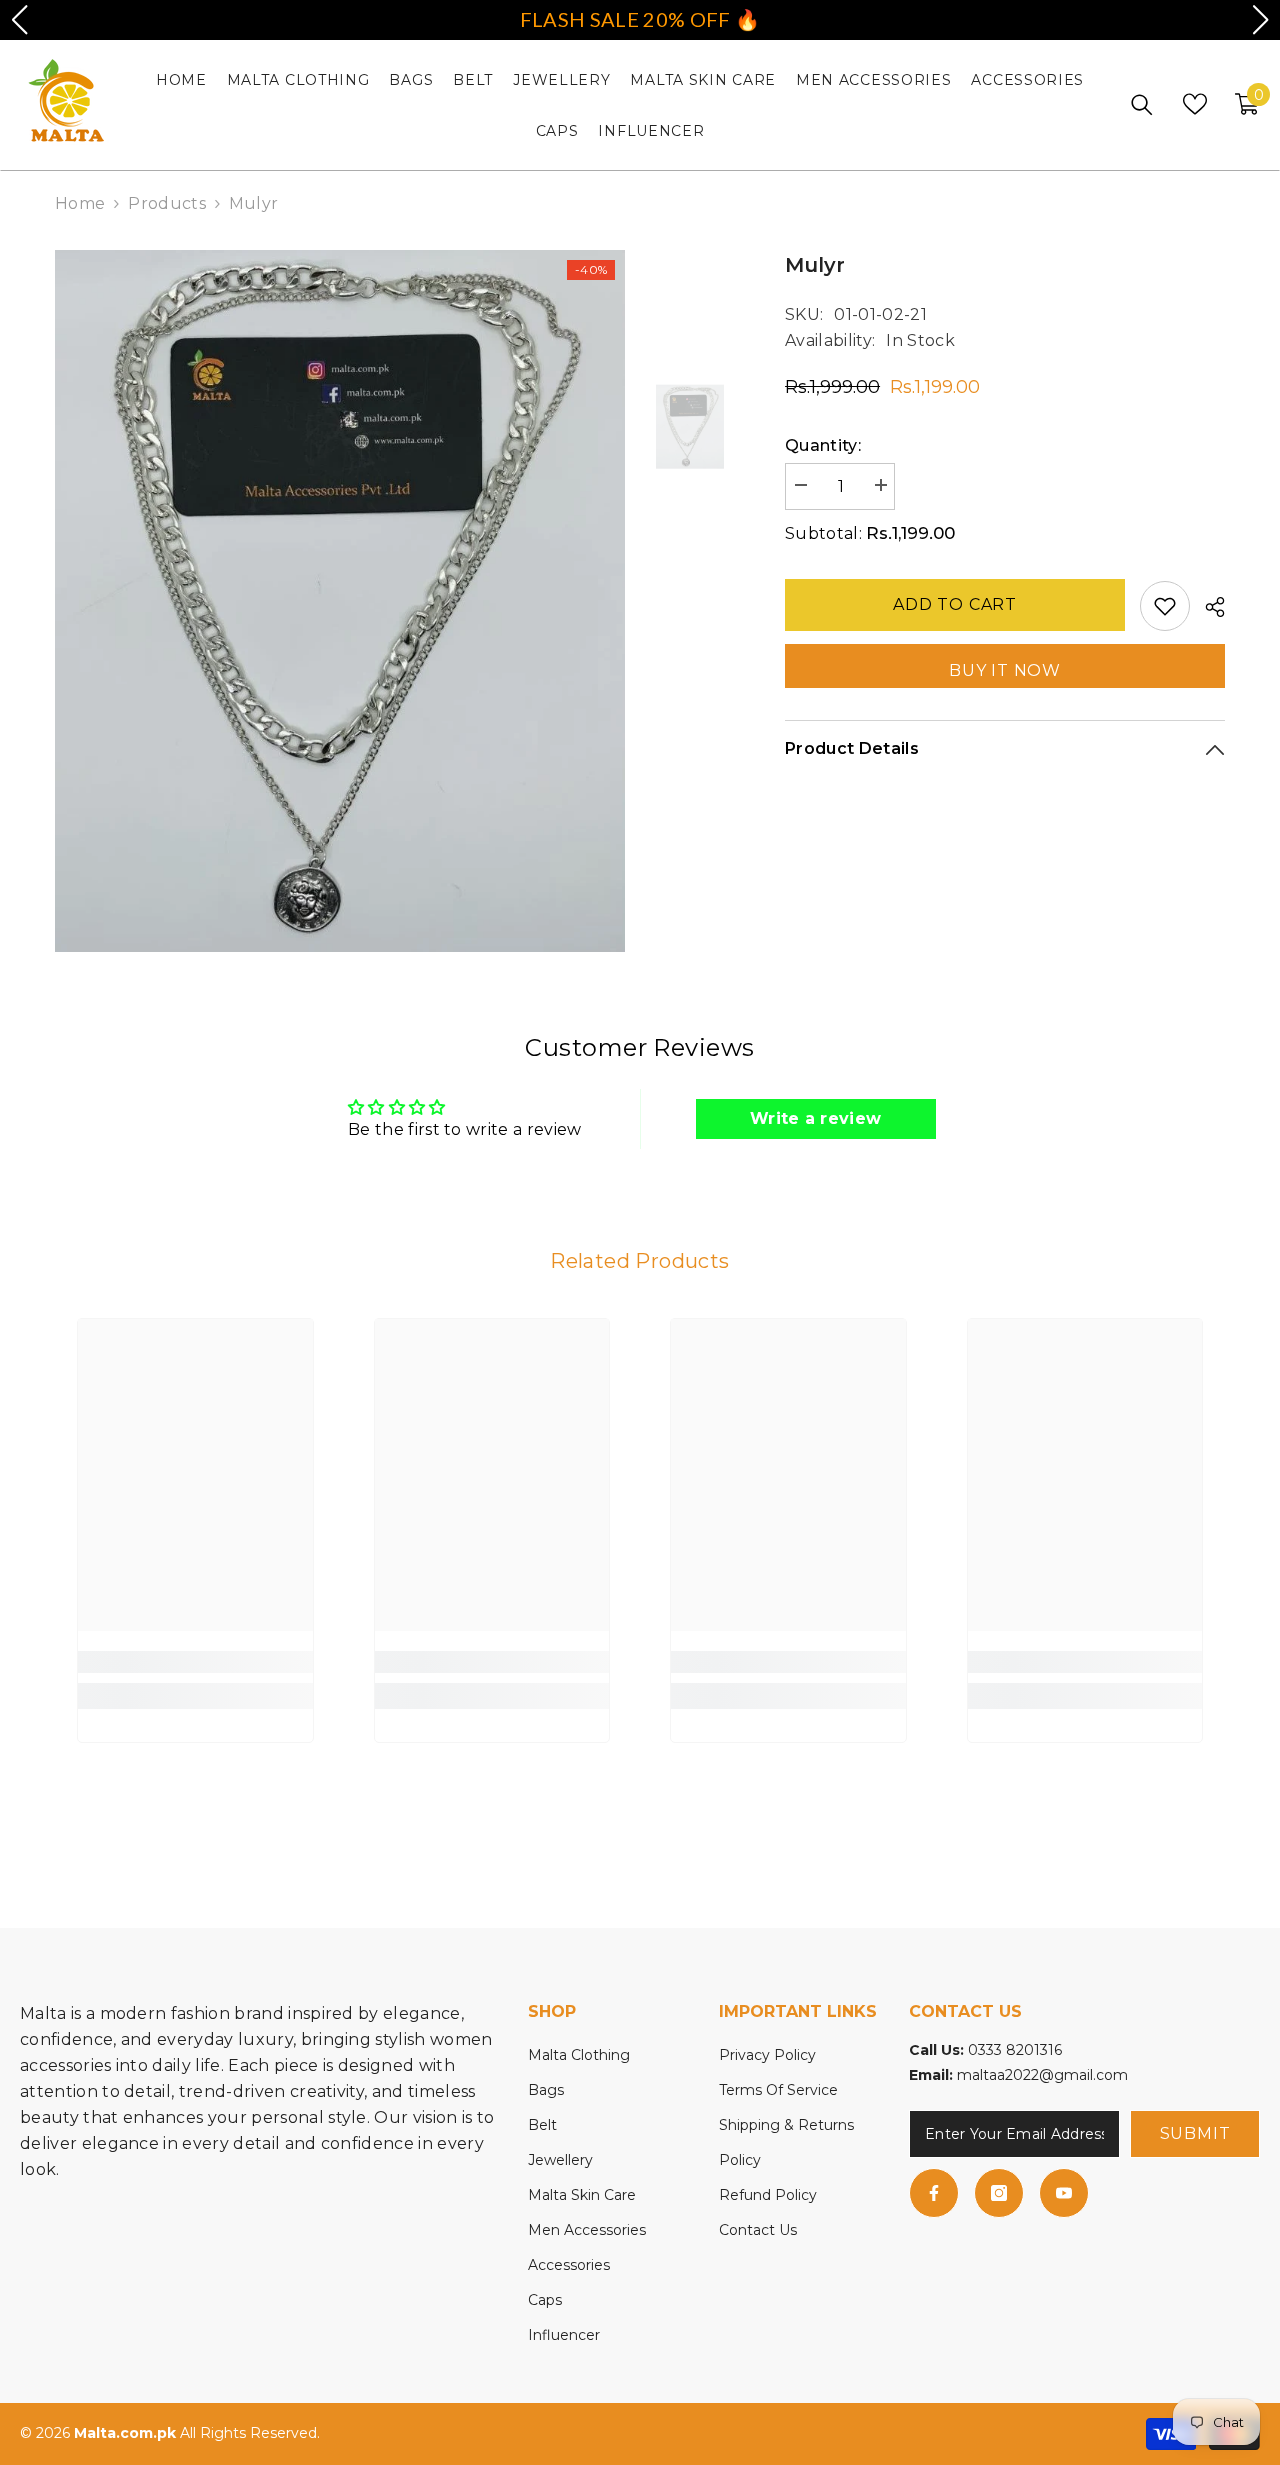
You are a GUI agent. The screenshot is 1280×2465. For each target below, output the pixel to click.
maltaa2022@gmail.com (1042, 2075)
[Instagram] (999, 2193)
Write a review (815, 1118)
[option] (340, 601)
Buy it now (1005, 670)
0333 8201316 (1015, 2050)
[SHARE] (1207, 607)
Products (167, 203)
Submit (1195, 2133)
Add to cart (955, 604)
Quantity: (823, 445)
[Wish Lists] (1195, 104)
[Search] (1142, 104)
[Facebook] (934, 2193)
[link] (195, 1662)
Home (80, 203)
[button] (19, 20)
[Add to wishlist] (1165, 606)
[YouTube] (1064, 2193)
